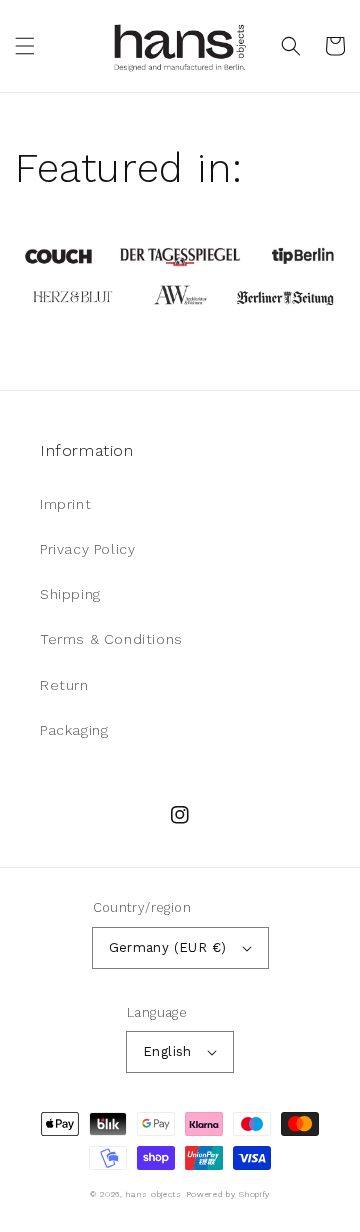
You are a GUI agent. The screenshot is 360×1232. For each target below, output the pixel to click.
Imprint (65, 504)
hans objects (153, 1194)
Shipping (70, 594)
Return (64, 685)
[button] (25, 46)
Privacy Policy (87, 549)
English (167, 1051)
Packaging (74, 730)
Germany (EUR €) (168, 947)
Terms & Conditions (111, 639)
